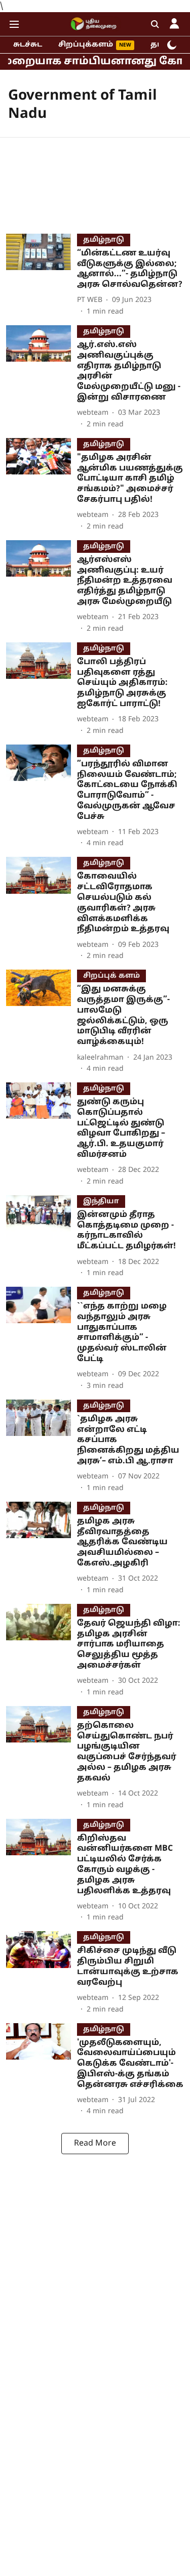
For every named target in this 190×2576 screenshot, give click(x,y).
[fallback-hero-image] (42, 275)
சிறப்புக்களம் (86, 45)
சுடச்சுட (28, 45)
